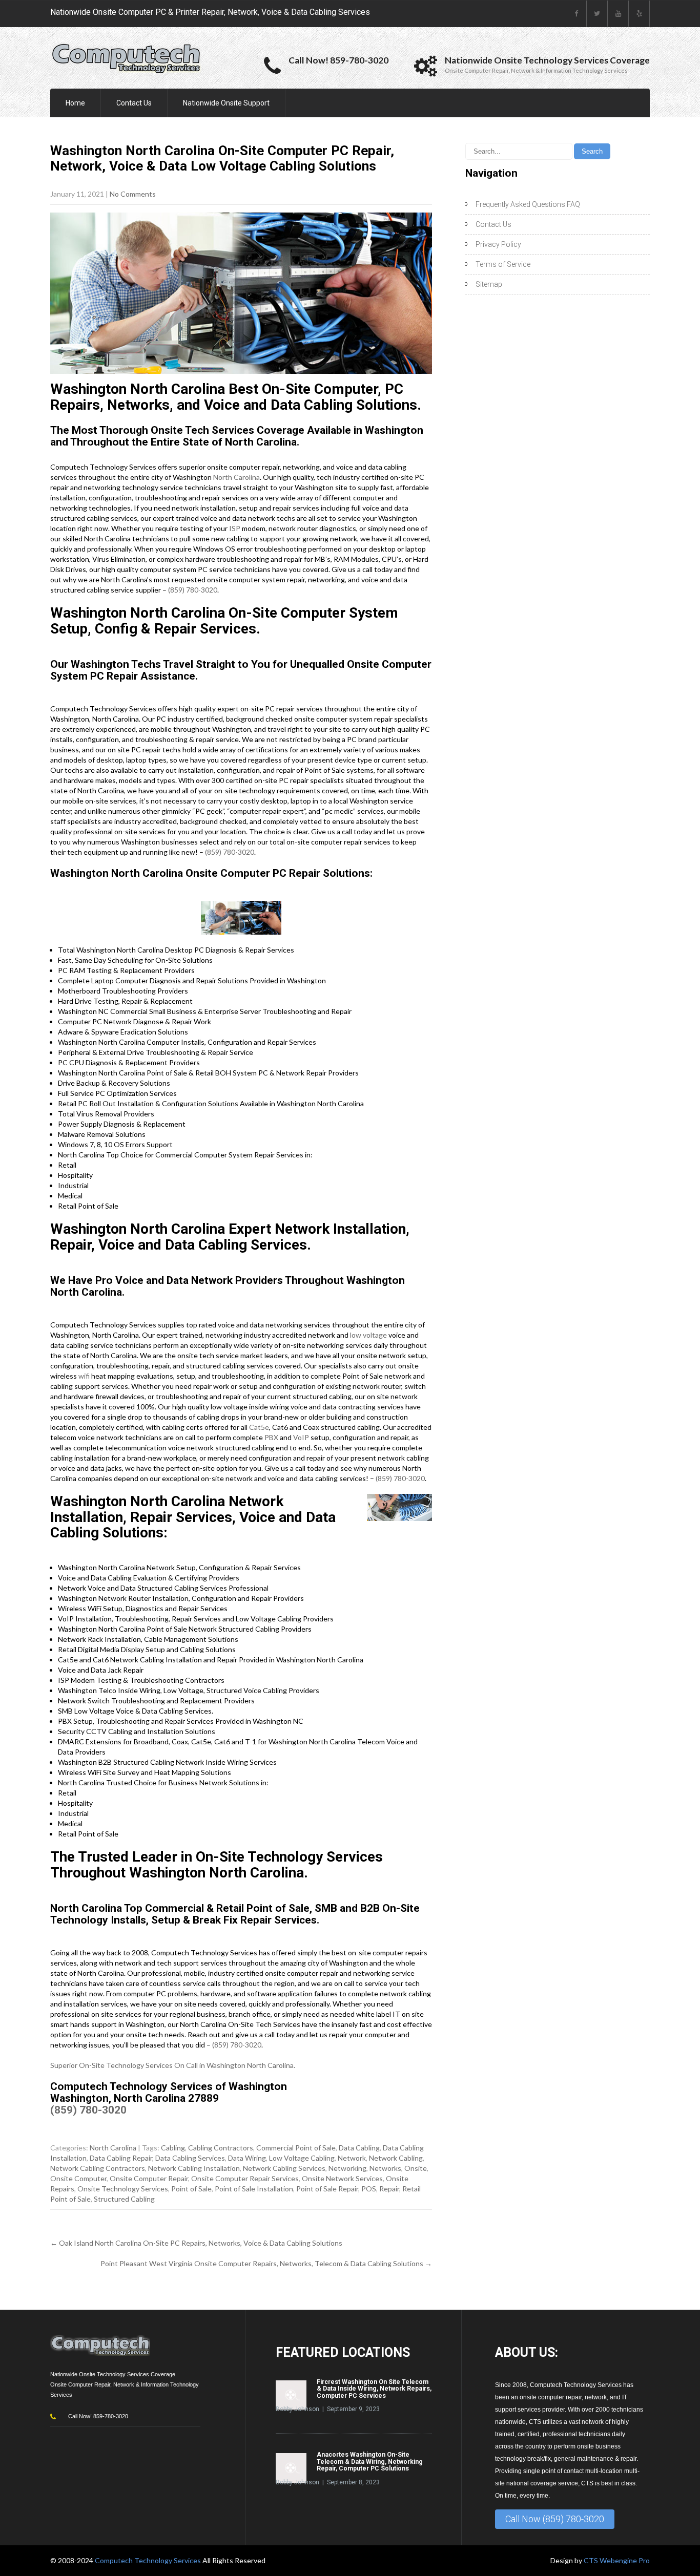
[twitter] (597, 14)
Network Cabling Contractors (98, 2168)
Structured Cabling (124, 2199)
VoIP (301, 1437)
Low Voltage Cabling (302, 2158)
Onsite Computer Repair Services (245, 2178)
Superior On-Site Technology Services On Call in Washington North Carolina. (173, 2065)
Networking (347, 2168)
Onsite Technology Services (123, 2189)
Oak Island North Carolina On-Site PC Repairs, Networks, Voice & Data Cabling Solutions (196, 2243)
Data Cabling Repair (121, 2158)
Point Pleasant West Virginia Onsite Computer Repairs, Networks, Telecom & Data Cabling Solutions (266, 2263)
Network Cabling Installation (194, 2168)
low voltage (368, 1335)
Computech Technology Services (149, 2560)
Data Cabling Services (190, 2158)
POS (369, 2189)
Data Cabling (359, 2148)
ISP (235, 528)
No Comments (133, 194)
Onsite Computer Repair (149, 2178)
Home (75, 103)
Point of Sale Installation (254, 2189)
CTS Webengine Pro (617, 2560)
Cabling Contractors (221, 2148)
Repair (389, 2189)
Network (352, 2158)
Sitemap (489, 284)
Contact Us (134, 103)
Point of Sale (191, 2189)
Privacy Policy (498, 244)
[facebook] (576, 14)
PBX (271, 1437)
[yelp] (639, 14)
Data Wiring (247, 2158)
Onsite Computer (78, 2178)
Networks (385, 2168)
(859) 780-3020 (193, 590)
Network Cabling (396, 2158)
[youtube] (618, 14)
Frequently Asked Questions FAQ (528, 204)
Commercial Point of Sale (296, 2148)
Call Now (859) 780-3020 (555, 2519)
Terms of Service (503, 264)
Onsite (416, 2168)
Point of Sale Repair (327, 2189)
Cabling (173, 2148)
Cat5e (259, 1427)
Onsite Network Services (342, 2178)
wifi (84, 1376)
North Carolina (236, 477)
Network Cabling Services (284, 2168)
